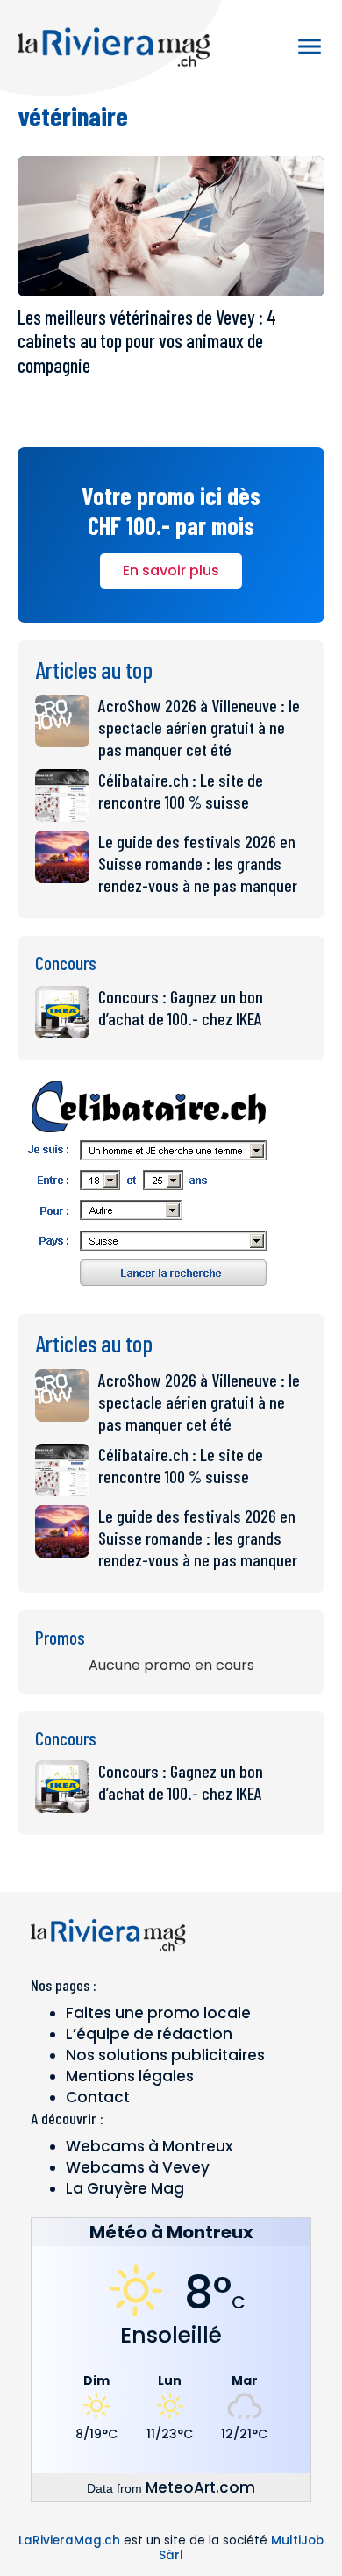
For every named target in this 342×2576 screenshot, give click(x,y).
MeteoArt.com (200, 2487)
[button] (310, 46)
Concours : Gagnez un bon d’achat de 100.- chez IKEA (181, 1007)
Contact (98, 2097)
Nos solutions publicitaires (165, 2055)
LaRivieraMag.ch (69, 2540)
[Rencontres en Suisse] (149, 1292)
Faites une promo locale (158, 2013)
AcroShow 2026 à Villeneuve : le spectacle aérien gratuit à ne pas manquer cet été (199, 727)
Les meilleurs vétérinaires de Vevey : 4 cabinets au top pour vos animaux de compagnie (147, 341)
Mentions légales (130, 2076)
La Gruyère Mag (125, 2188)
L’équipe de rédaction (149, 2034)
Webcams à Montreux (149, 2146)
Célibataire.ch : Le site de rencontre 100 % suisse (181, 791)
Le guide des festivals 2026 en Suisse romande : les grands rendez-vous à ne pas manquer (198, 863)
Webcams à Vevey (138, 2167)
